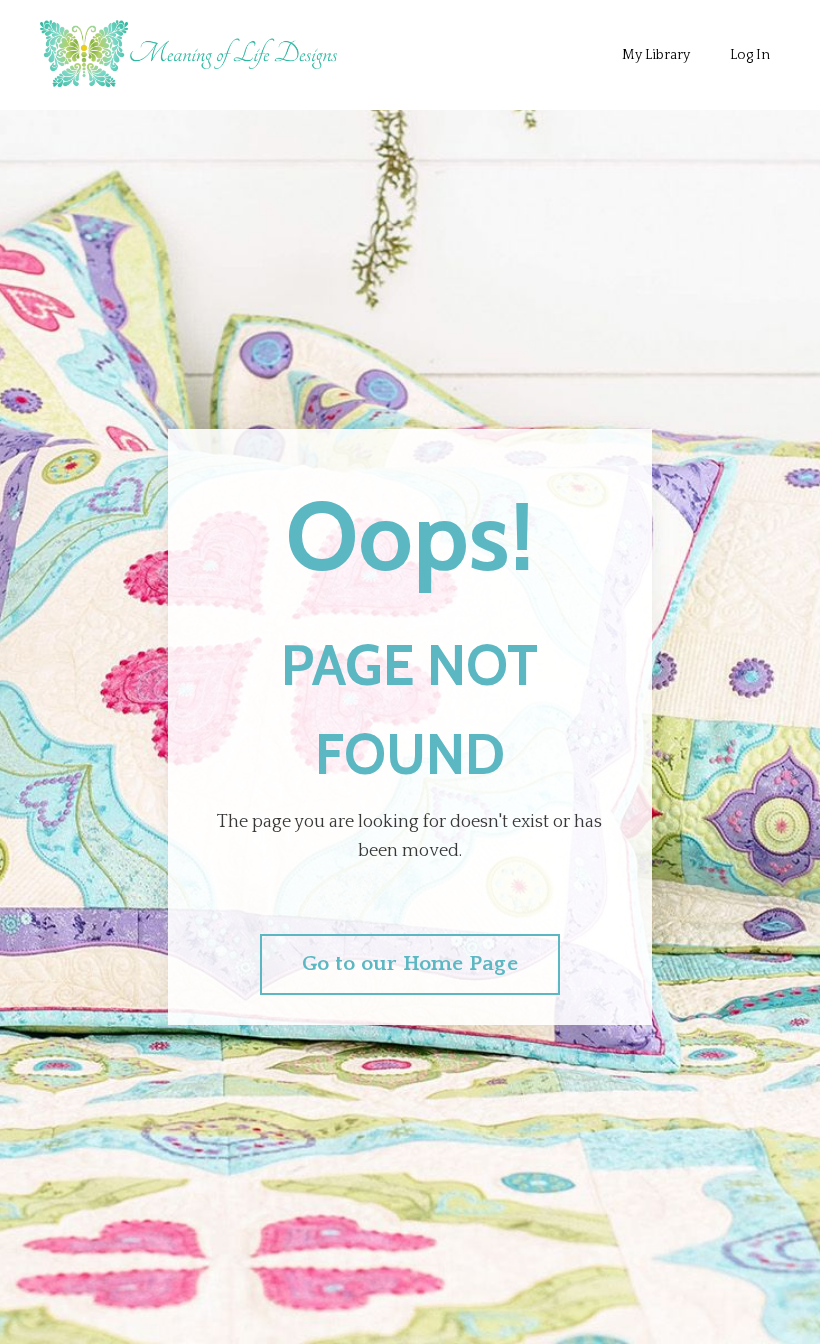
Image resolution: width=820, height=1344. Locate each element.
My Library (656, 55)
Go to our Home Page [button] (410, 964)
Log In (750, 55)
